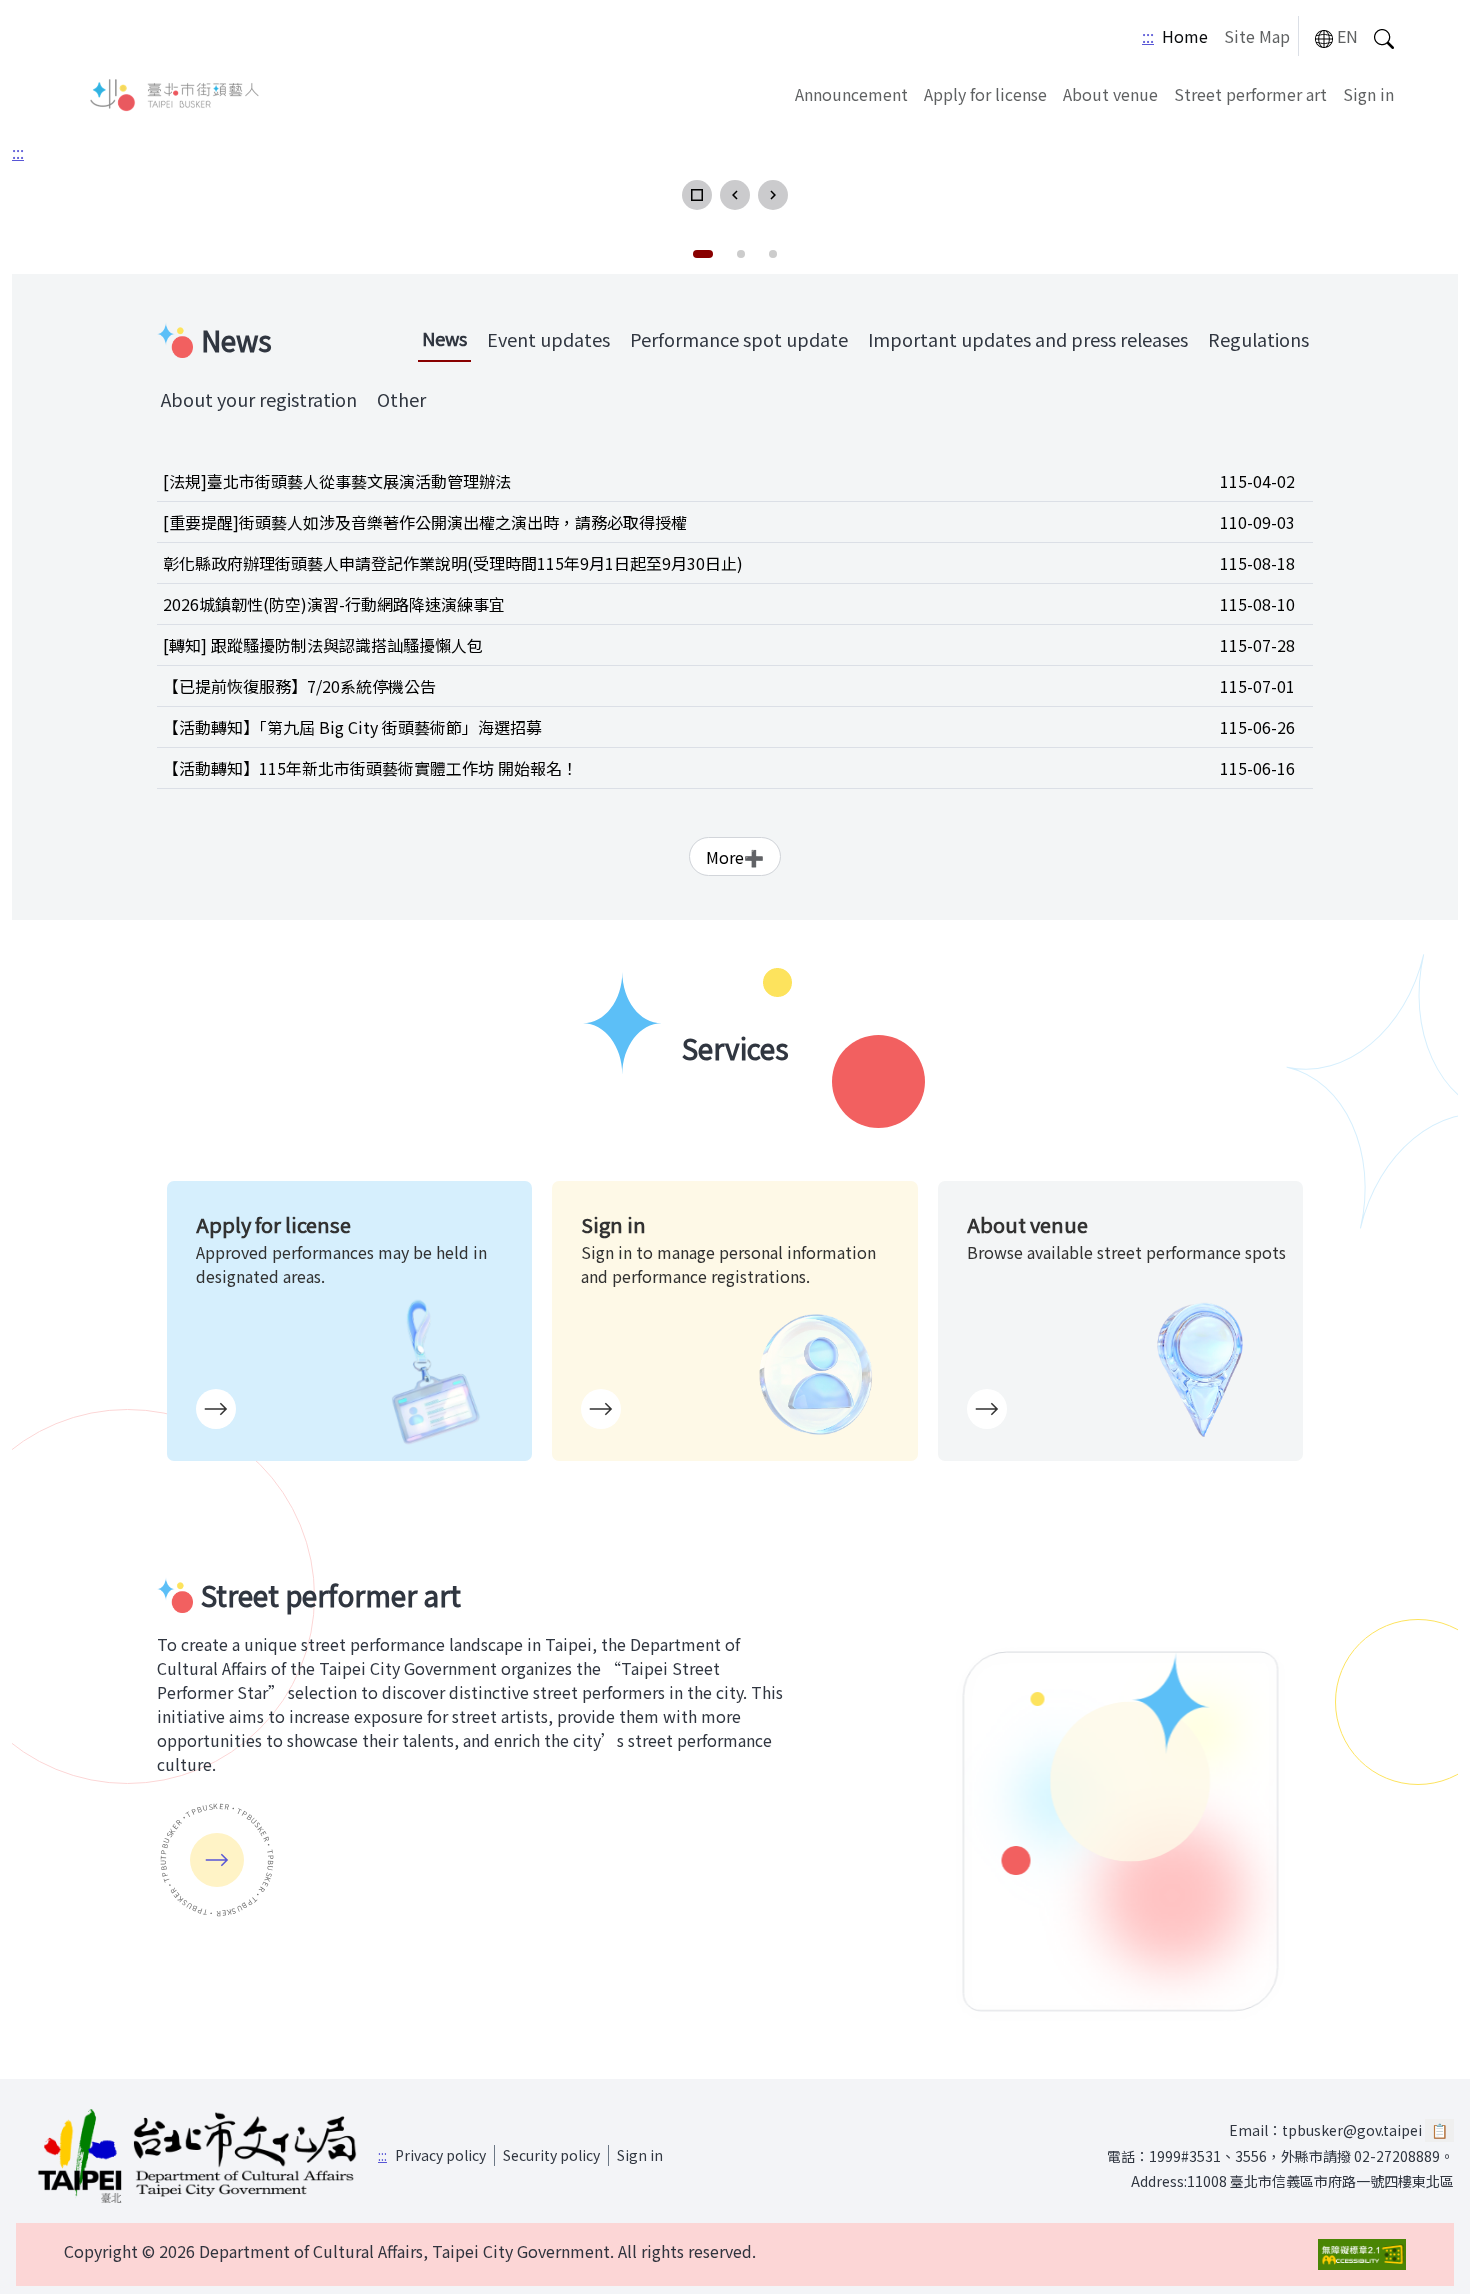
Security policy (551, 2155)
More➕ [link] (735, 857)
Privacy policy (440, 2155)
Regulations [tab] (1258, 339)
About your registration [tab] (259, 399)
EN (1347, 36)
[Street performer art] (217, 1860)
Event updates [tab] (548, 339)
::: (1148, 36)
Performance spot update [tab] (739, 339)
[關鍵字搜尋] (1384, 36)
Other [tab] (401, 399)
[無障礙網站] (1362, 2254)
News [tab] (444, 338)
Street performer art (1250, 94)
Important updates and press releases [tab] (1028, 339)
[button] (697, 195)
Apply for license (985, 94)
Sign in (1368, 94)
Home (1185, 36)
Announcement (851, 94)
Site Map (1257, 36)
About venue (1110, 94)
